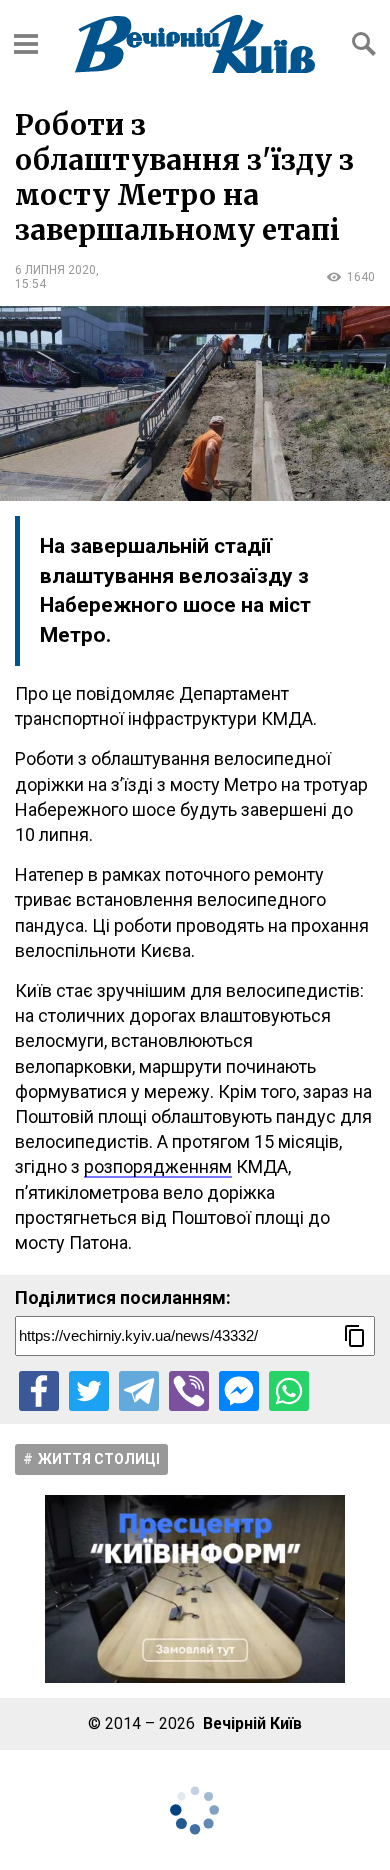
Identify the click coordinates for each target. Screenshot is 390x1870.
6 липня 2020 (55, 270)
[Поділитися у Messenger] (239, 1391)
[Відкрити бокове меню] (26, 44)
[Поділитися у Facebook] (39, 1391)
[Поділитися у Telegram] (139, 1391)
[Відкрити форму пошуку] (364, 44)
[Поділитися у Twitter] (89, 1391)
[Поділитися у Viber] (189, 1391)
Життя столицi (99, 1459)
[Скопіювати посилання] (355, 1336)
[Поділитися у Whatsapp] (289, 1391)
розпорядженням (158, 1166)
